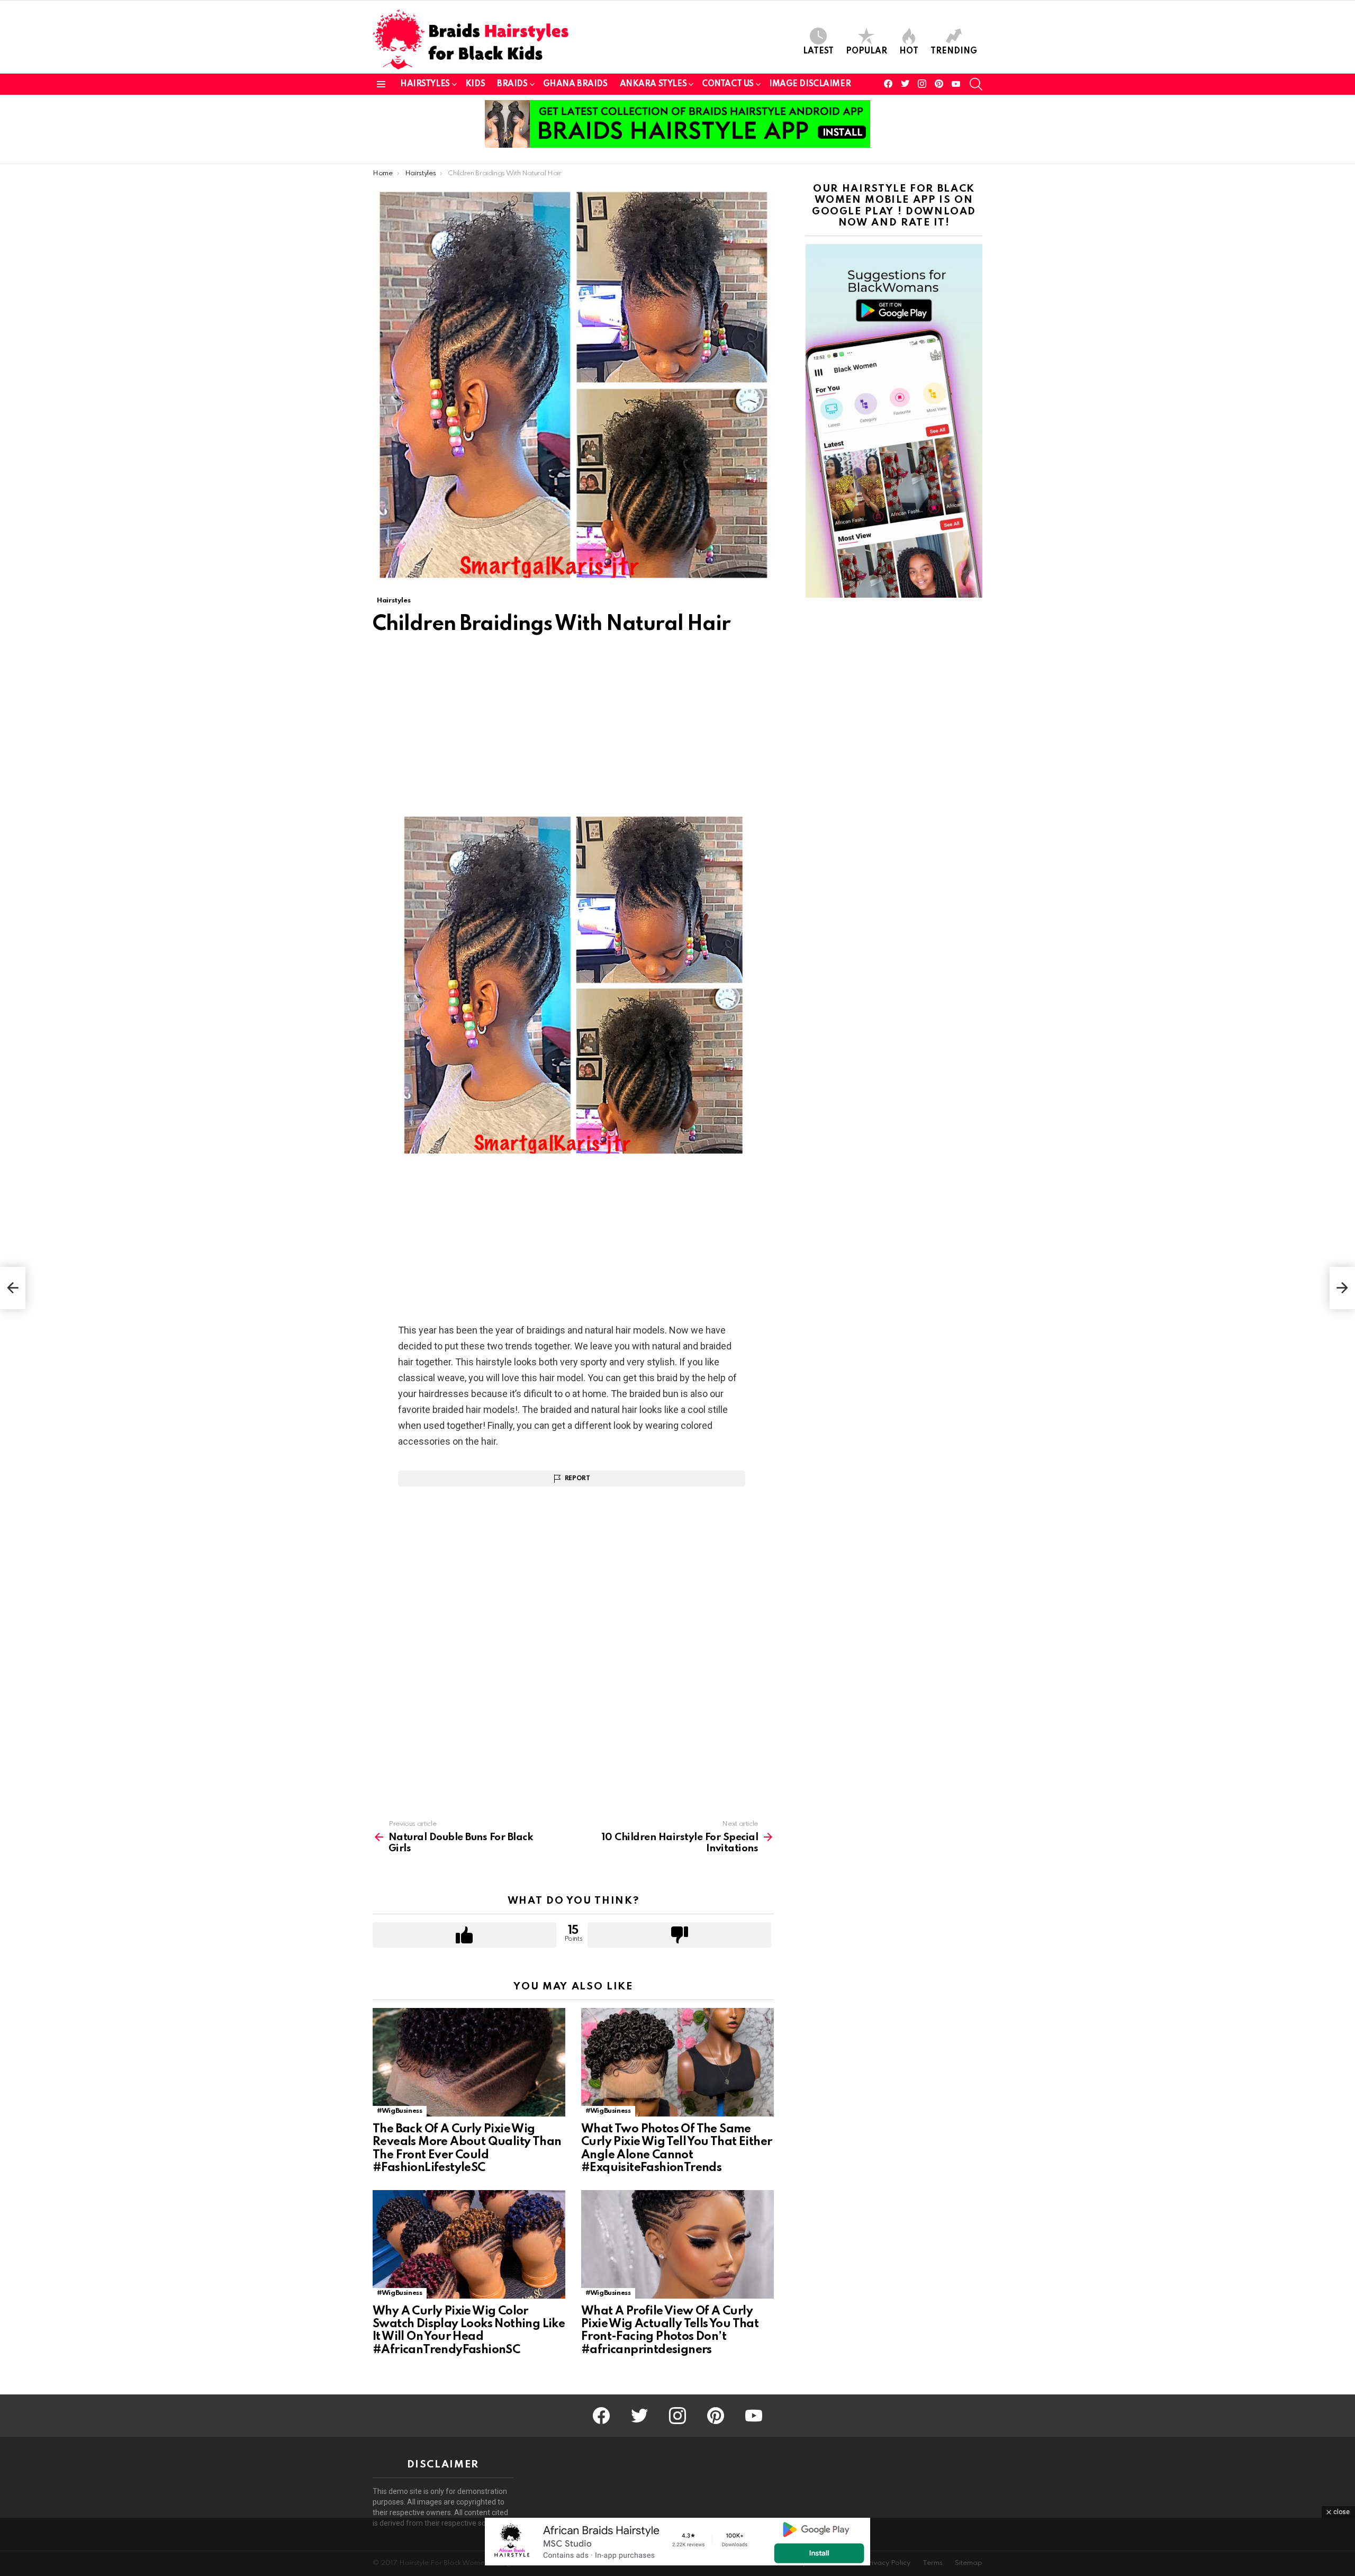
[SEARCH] (976, 84)
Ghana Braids (575, 84)
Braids (512, 84)
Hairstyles (425, 84)
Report (577, 1479)
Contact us (728, 84)
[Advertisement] (573, 731)
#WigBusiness (400, 2111)
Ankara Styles (653, 84)
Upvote (464, 1935)
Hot (909, 51)
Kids (475, 84)
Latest (818, 51)
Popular (866, 51)
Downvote (679, 1935)
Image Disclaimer (810, 84)
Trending (954, 51)
